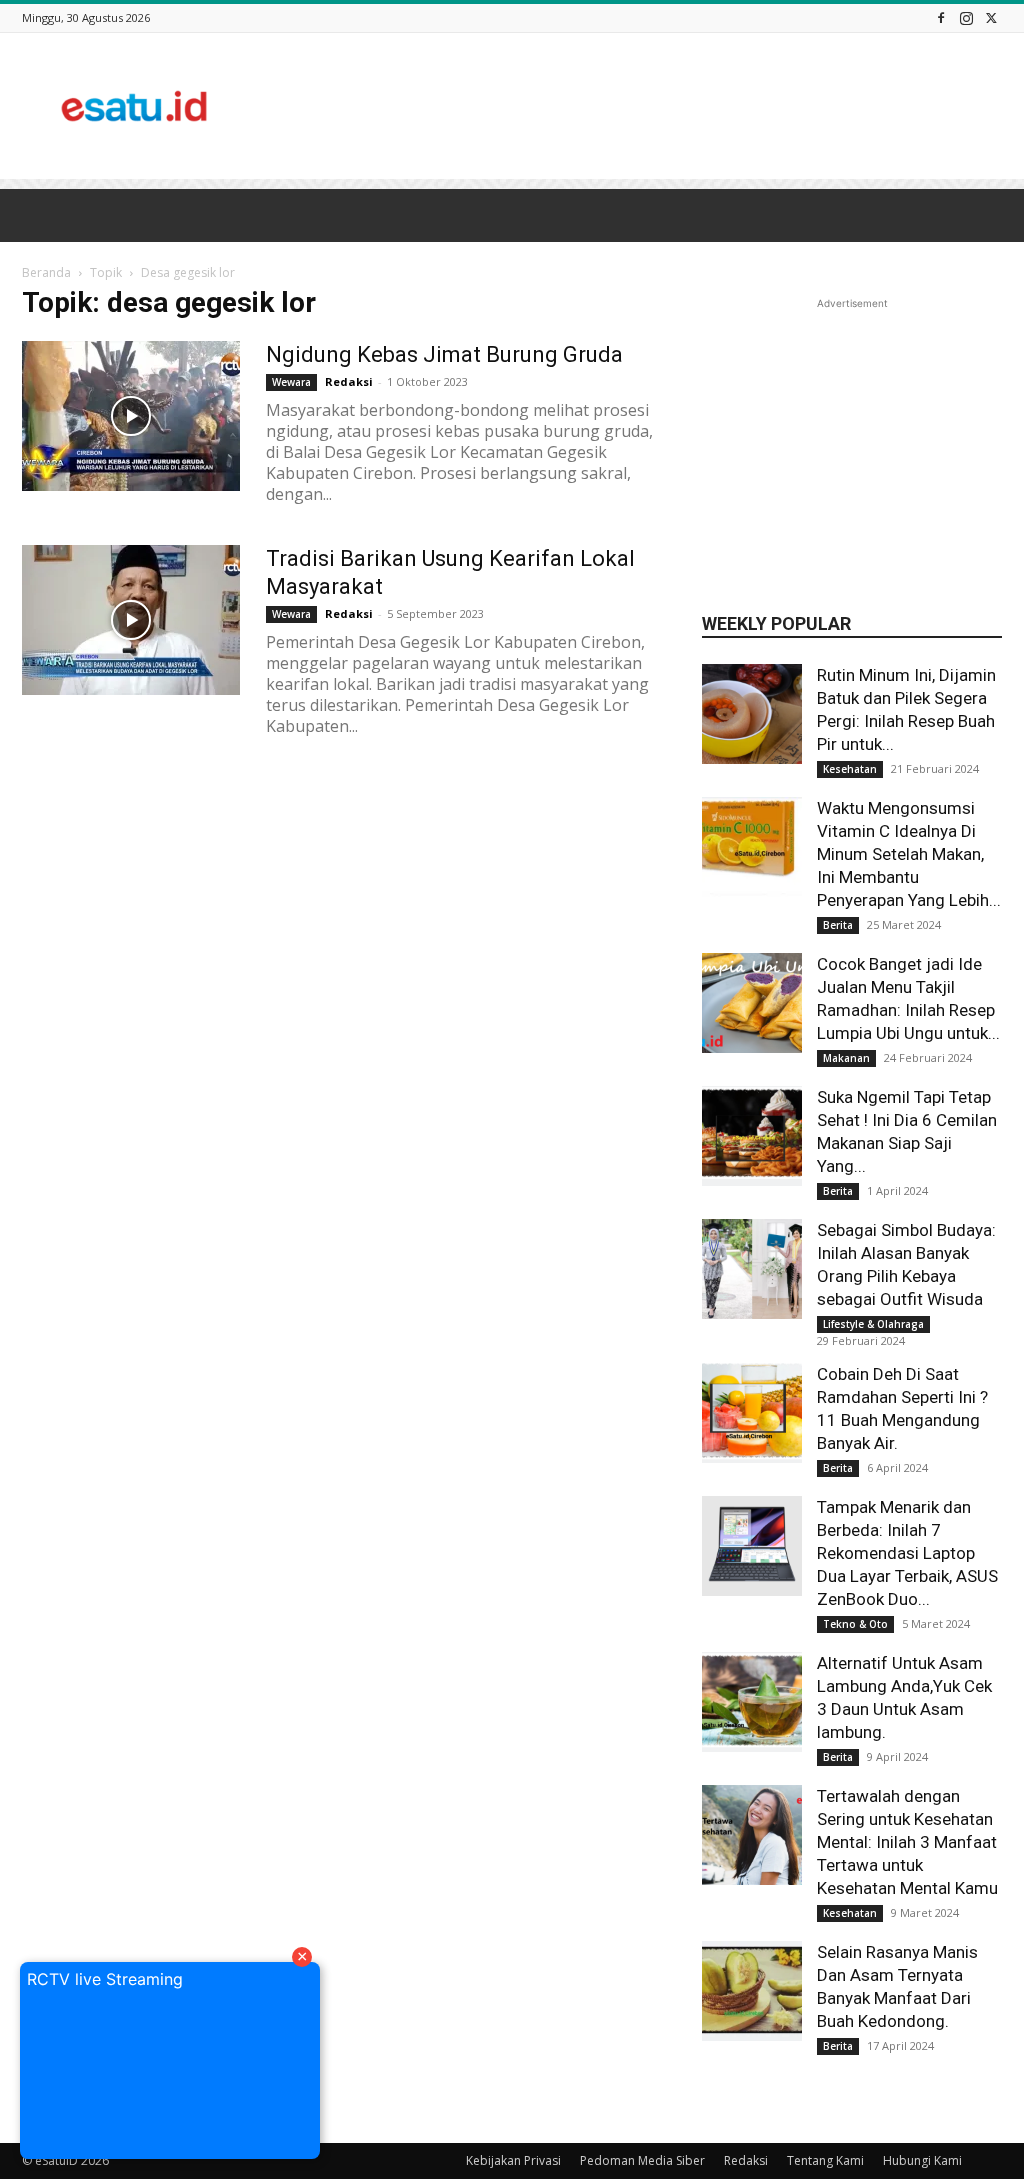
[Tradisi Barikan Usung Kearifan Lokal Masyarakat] (131, 620)
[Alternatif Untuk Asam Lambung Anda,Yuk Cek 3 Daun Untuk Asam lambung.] (752, 1702)
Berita (838, 925)
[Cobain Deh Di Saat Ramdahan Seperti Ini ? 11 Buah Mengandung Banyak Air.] (752, 1413)
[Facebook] (941, 17)
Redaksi (349, 613)
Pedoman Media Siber (642, 2160)
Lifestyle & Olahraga (873, 1324)
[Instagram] (966, 17)
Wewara (291, 614)
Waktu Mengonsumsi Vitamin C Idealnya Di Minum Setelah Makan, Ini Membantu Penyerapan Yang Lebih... (909, 854)
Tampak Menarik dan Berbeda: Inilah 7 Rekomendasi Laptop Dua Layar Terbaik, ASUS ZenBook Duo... (907, 1553)
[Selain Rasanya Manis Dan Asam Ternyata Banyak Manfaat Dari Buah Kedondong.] (752, 1991)
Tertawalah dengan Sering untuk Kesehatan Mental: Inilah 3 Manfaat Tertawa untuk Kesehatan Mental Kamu (907, 1842)
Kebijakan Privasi (513, 2160)
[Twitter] (991, 17)
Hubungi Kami (922, 2160)
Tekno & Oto (855, 1624)
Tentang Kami (825, 2160)
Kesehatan (850, 769)
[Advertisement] (638, 106)
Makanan (846, 1058)
